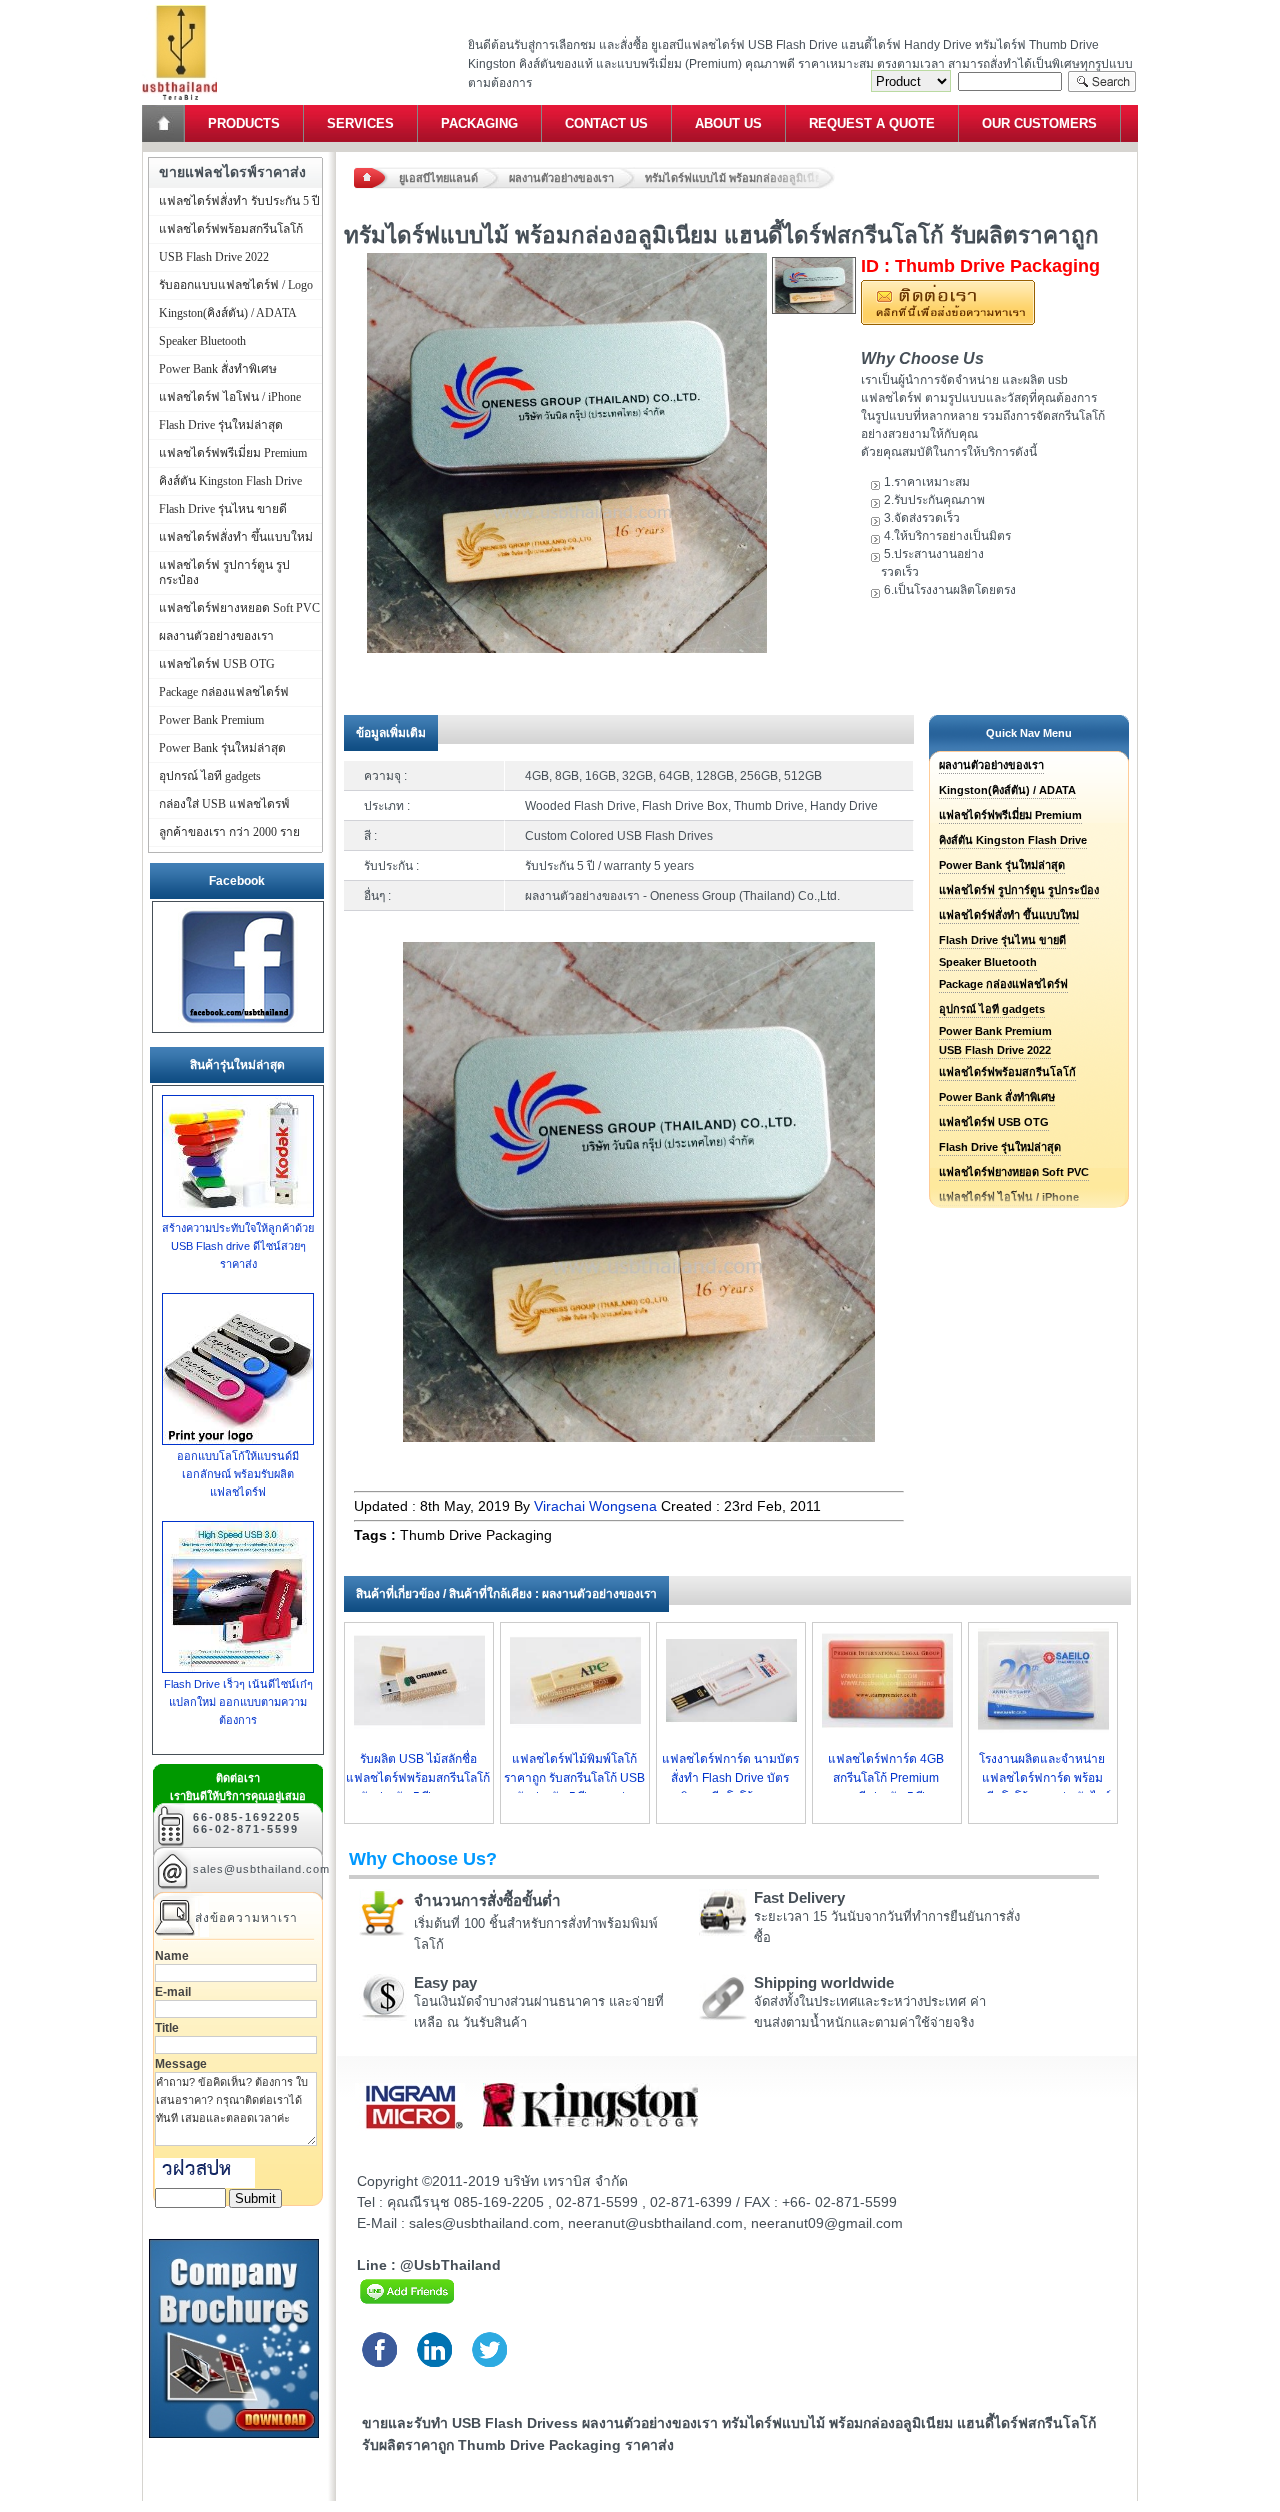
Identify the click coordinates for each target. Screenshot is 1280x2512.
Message (181, 2064)
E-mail (173, 1992)
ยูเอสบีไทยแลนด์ (438, 178)
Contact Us (606, 123)
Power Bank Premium (995, 1031)
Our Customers (1039, 123)
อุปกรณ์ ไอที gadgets (992, 1009)
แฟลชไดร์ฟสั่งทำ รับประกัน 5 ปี (239, 201)
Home (165, 123)
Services (360, 123)
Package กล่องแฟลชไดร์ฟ (1003, 984)
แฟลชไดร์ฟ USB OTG (994, 1122)
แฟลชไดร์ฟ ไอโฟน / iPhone (230, 397)
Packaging (479, 123)
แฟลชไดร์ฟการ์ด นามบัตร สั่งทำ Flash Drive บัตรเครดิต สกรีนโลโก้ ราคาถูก (730, 1778)
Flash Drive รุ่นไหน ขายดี (1002, 940)
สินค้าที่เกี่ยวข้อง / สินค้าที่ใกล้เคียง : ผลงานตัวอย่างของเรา (506, 1594)
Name (172, 1956)
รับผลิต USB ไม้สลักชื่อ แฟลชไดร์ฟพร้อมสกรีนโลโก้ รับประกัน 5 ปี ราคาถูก (418, 1778)
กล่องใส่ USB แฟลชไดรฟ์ (224, 804)
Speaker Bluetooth (988, 962)
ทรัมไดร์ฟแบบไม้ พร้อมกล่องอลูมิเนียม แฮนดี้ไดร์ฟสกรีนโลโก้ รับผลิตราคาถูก (740, 178)
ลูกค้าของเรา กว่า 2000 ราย (229, 832)
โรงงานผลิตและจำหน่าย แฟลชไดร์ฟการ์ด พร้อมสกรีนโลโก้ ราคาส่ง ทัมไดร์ (1042, 1778)
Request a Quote (872, 123)
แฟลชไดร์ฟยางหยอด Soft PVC (1014, 1172)
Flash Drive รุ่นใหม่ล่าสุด (1000, 1147)
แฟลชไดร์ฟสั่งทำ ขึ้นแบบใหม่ (1009, 915)
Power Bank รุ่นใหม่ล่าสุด (1002, 865)
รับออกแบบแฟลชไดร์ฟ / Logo (236, 285)
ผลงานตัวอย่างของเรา (561, 178)
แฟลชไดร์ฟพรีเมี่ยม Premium (1010, 815)
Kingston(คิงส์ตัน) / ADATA (1007, 790)
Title (167, 2028)
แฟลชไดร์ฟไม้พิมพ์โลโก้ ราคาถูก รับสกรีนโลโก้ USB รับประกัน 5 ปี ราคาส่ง (574, 1778)
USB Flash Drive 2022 (995, 1050)
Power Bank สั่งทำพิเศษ (997, 1097)
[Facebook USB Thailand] (238, 1023)
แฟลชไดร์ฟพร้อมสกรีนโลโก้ (1007, 1072)
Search (1102, 81)
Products (244, 123)
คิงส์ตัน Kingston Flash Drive (1013, 840)
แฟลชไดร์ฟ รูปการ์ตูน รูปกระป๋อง (1019, 890)
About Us (728, 123)
